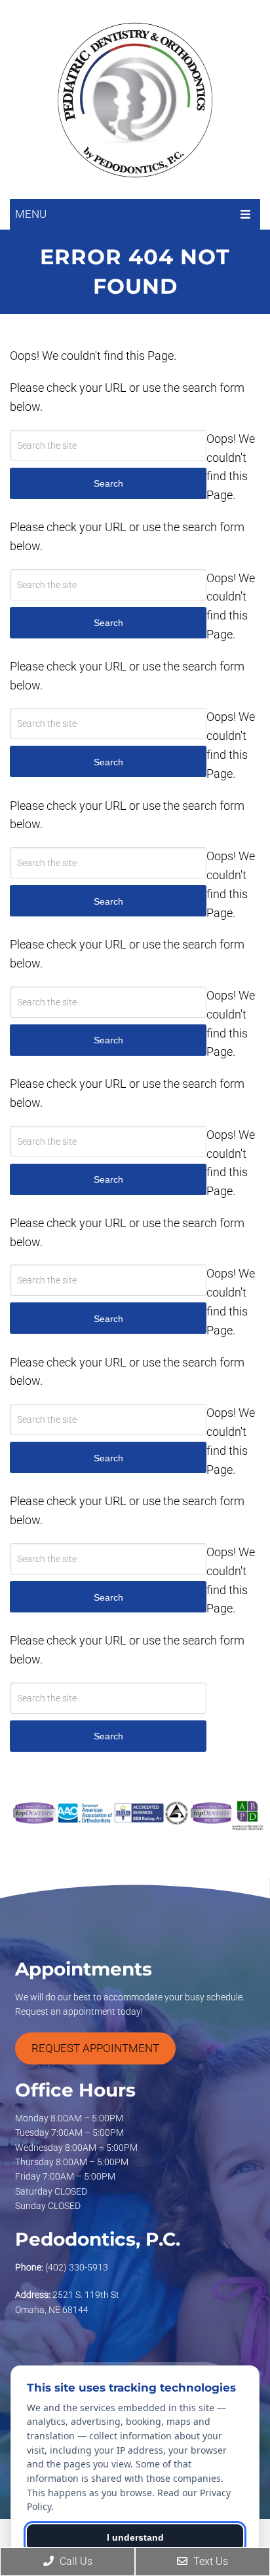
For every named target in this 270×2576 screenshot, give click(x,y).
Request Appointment (95, 2048)
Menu (31, 214)
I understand (135, 2537)
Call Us (75, 2561)
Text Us (209, 2561)
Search (108, 1736)
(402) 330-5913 (77, 2267)
